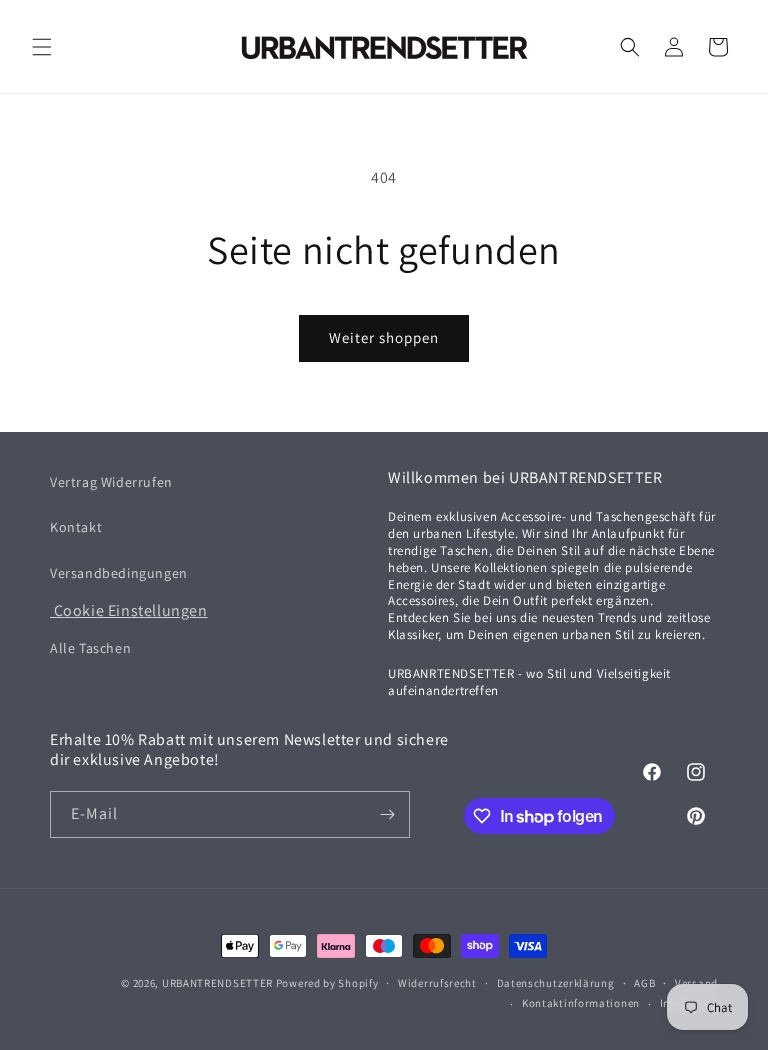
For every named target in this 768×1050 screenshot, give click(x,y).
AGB (644, 983)
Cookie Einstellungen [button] (129, 610)
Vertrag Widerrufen (111, 482)
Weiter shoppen (384, 337)
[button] (42, 47)
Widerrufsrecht (437, 983)
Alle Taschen (90, 648)
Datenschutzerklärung (556, 983)
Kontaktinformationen (581, 1003)
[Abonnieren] (387, 814)
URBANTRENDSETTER (217, 983)
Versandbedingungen (119, 573)
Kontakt (76, 527)
